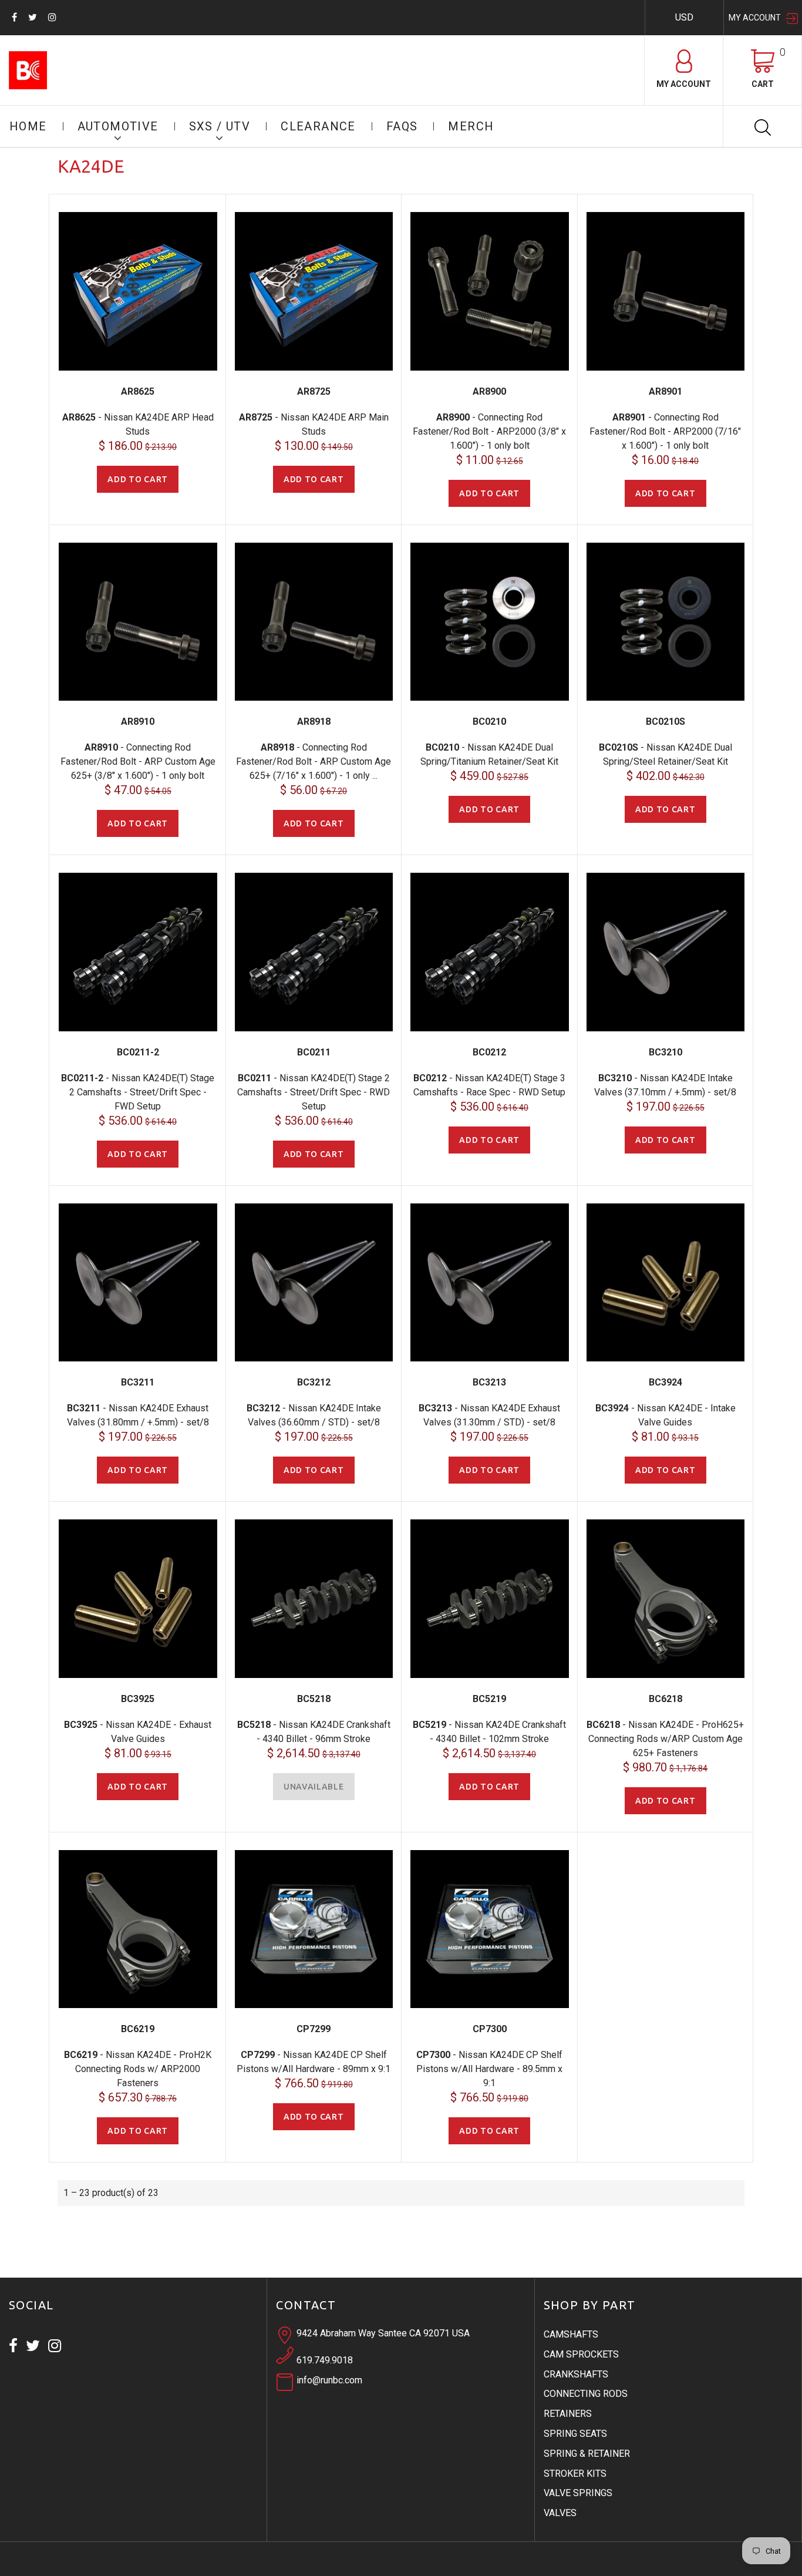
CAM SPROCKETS (581, 2354)
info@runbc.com (329, 2380)
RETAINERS (568, 2414)
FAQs (402, 126)
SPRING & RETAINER (587, 2454)
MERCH (471, 126)
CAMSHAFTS (571, 2334)
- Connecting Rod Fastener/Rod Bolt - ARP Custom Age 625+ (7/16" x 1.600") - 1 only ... (314, 761)
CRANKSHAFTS (576, 2374)
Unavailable (314, 1787)
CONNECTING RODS (586, 2394)
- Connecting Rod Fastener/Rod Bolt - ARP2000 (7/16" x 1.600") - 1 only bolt (665, 431)
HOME (28, 126)
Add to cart (138, 479)
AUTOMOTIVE (118, 126)
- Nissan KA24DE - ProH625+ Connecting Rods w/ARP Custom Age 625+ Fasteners (665, 1739)
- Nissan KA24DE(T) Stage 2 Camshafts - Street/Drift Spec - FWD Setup (138, 1092)
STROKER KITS (575, 2474)
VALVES (560, 2513)
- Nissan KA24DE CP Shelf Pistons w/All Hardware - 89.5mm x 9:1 (489, 2069)
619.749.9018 (325, 2360)
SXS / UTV (220, 126)
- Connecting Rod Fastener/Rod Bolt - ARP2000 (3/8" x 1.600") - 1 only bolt (489, 431)
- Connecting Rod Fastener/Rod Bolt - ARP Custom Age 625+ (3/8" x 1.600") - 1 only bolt (138, 761)
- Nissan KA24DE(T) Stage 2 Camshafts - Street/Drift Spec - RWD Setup (314, 1092)
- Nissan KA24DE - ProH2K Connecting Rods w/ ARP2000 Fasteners (138, 2069)
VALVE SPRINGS (578, 2493)
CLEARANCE (318, 126)
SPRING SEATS (575, 2434)
